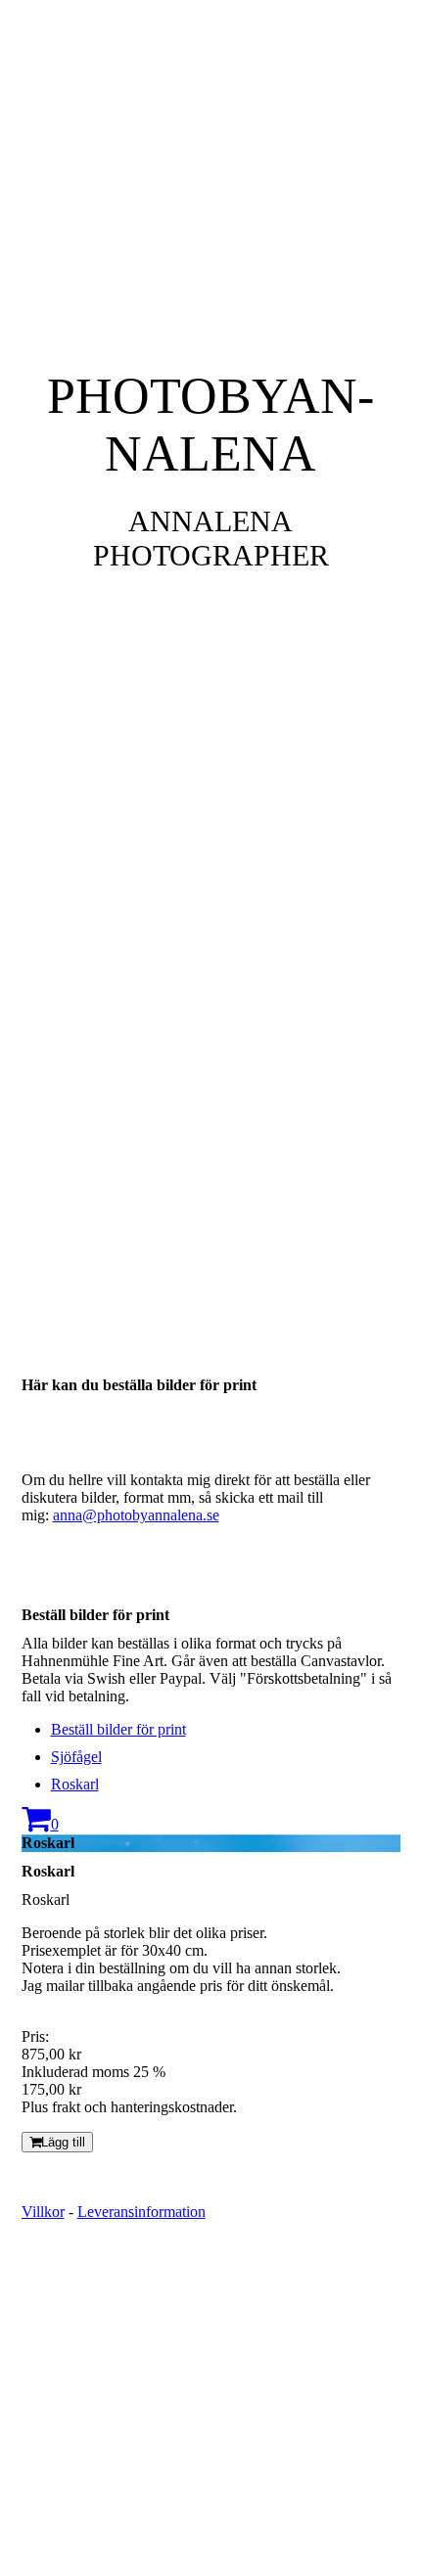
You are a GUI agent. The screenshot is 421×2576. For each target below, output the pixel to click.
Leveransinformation (141, 2212)
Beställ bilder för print (118, 1729)
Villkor (43, 2212)
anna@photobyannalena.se (136, 1515)
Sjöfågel (76, 1757)
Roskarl (75, 1784)
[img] (210, 644)
